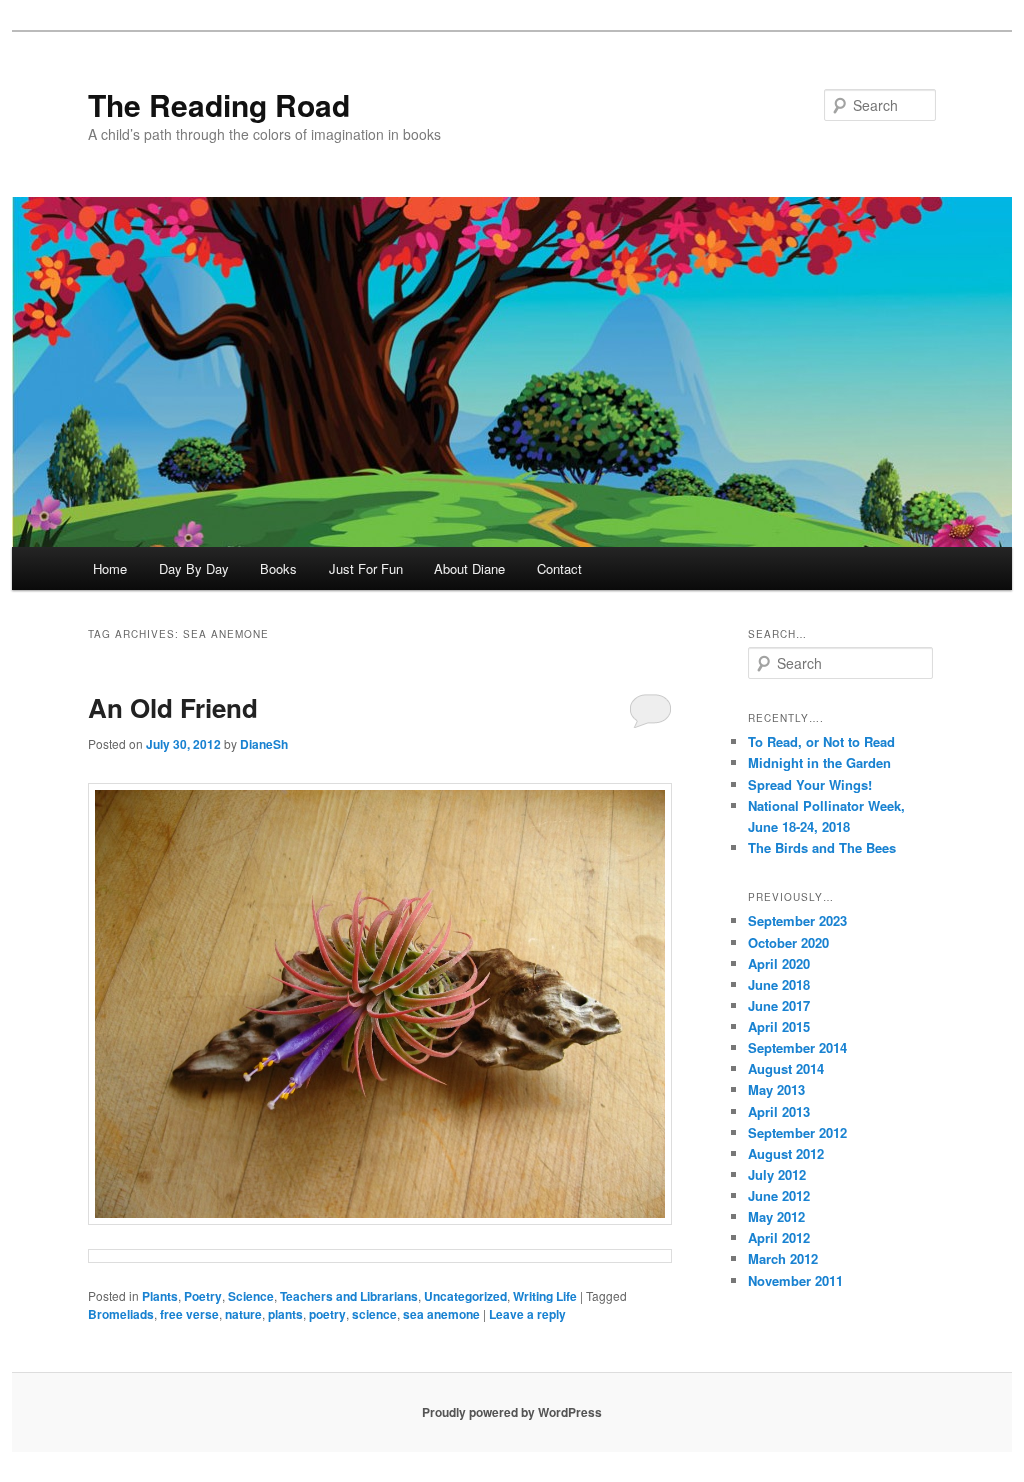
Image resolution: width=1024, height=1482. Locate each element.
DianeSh (264, 744)
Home (110, 568)
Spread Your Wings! (810, 784)
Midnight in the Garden (819, 762)
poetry (327, 1314)
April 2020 (779, 963)
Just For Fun (366, 568)
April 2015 (779, 1026)
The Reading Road (219, 104)
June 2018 (779, 984)
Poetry (203, 1296)
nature (243, 1314)
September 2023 (797, 920)
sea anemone (441, 1314)
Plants (160, 1296)
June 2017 (779, 1005)
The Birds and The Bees (822, 847)
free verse (189, 1314)
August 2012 (786, 1153)
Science (251, 1296)
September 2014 (797, 1047)
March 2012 (783, 1258)
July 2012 (777, 1174)
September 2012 (797, 1132)
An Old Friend (173, 707)
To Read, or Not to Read (821, 741)
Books (278, 568)
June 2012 (779, 1195)
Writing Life (545, 1296)
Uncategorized (465, 1296)
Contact (559, 568)
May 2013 (776, 1089)
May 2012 (776, 1216)
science (374, 1314)
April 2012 (779, 1237)
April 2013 (779, 1111)
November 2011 (795, 1280)
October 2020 (788, 942)
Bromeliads (121, 1314)
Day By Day (194, 568)
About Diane (469, 568)
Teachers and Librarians (349, 1296)
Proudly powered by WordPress (512, 1412)
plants (285, 1314)
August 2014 (786, 1068)
